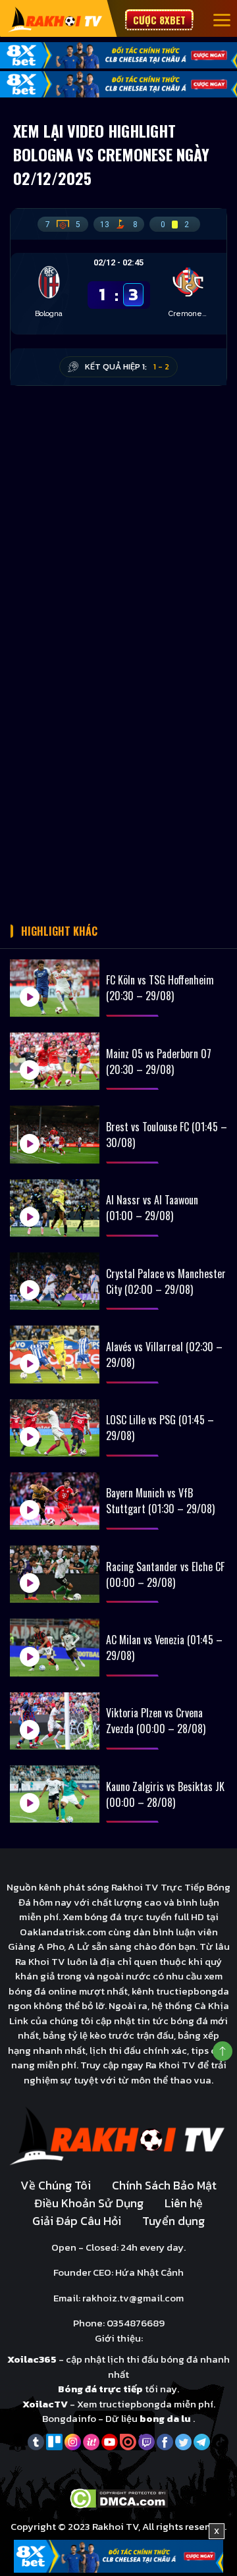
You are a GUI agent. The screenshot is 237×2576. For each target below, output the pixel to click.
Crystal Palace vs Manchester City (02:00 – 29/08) (166, 1281)
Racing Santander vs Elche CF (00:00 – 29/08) (165, 1574)
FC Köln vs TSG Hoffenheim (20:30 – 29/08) (160, 988)
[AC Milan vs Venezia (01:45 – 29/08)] (55, 1647)
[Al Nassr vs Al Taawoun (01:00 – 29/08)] (55, 1208)
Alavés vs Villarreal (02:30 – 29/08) (164, 1355)
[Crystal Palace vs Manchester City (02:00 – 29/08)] (55, 1281)
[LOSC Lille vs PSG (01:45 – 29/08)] (55, 1428)
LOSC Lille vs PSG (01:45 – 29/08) (160, 1428)
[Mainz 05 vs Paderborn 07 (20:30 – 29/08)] (55, 1061)
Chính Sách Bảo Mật (164, 2185)
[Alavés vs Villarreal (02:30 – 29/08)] (55, 1354)
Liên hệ (184, 2203)
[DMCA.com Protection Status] (119, 2497)
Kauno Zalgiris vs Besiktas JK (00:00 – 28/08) (165, 1794)
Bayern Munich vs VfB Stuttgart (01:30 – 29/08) (160, 1501)
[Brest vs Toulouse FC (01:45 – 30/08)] (55, 1134)
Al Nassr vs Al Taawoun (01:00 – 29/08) (152, 1208)
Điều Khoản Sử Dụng (89, 2203)
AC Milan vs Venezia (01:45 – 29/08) (164, 1648)
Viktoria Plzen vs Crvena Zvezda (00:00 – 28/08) (156, 1721)
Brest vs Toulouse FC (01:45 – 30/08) (167, 1135)
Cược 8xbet (159, 20)
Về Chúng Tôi (56, 2185)
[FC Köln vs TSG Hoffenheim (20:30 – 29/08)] (55, 988)
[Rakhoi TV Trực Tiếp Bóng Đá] (56, 19)
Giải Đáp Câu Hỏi (77, 2221)
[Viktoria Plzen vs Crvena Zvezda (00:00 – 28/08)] (55, 1721)
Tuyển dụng (173, 2221)
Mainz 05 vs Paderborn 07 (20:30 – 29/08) (159, 1061)
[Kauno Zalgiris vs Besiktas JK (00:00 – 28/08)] (55, 1794)
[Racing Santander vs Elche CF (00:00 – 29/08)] (55, 1574)
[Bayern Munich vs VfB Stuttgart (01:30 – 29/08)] (55, 1501)
